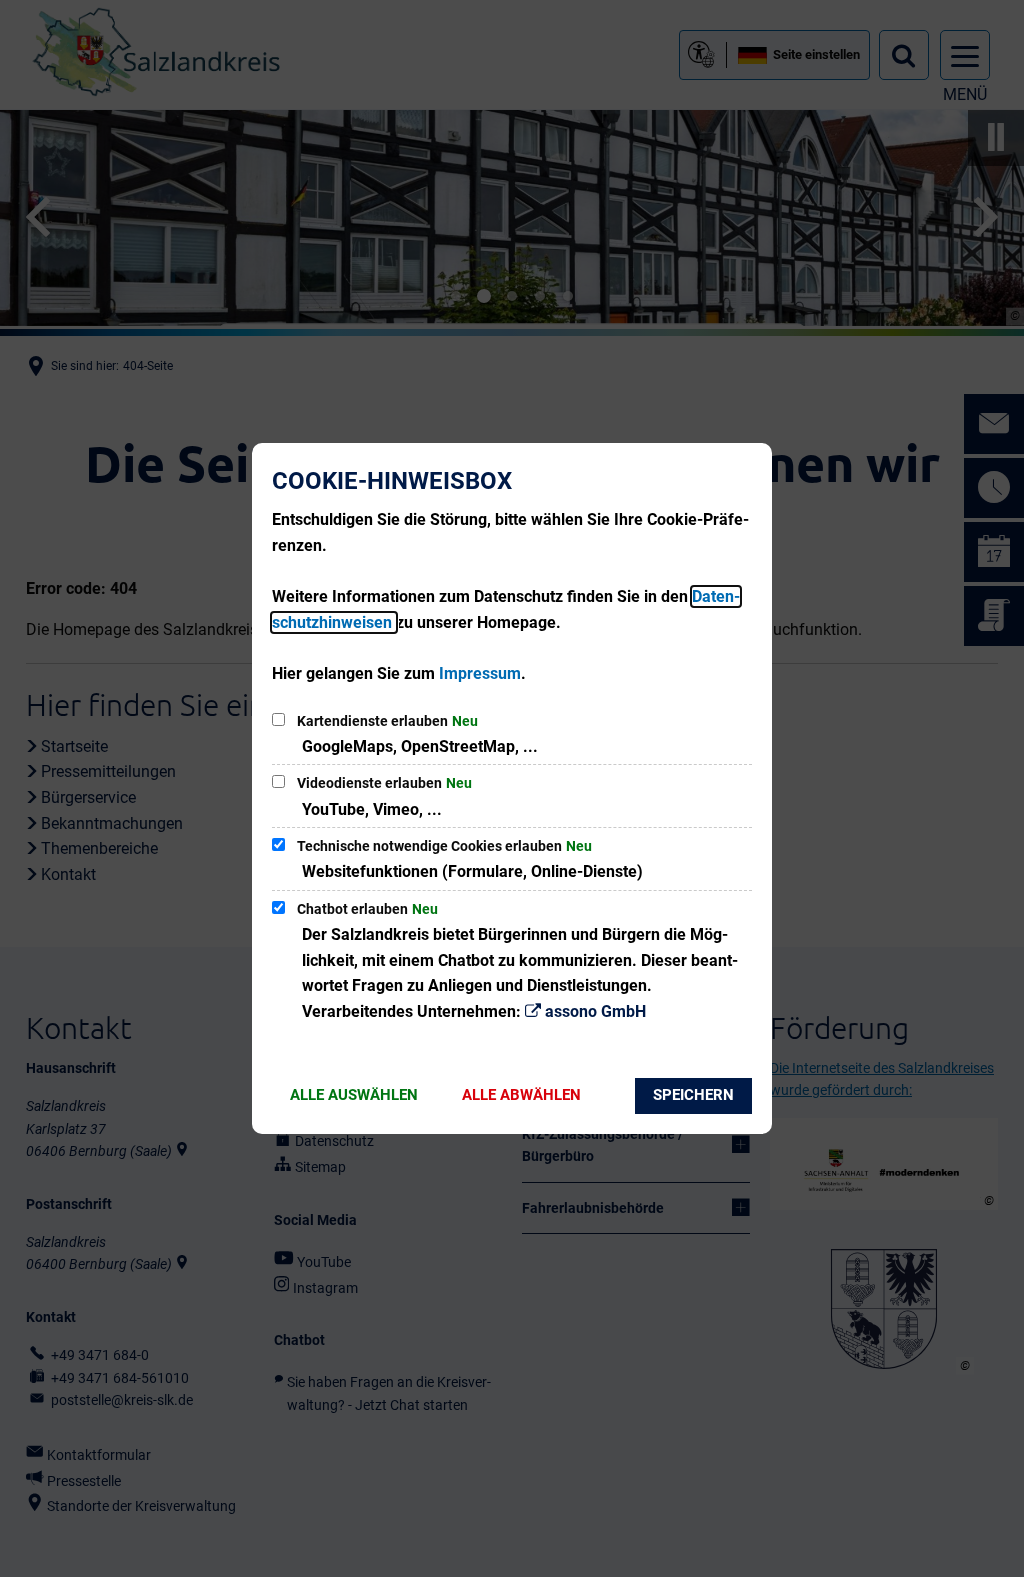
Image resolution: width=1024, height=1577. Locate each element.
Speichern (693, 1095)
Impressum (480, 673)
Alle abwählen (521, 1095)
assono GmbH (595, 1011)
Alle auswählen (354, 1095)
